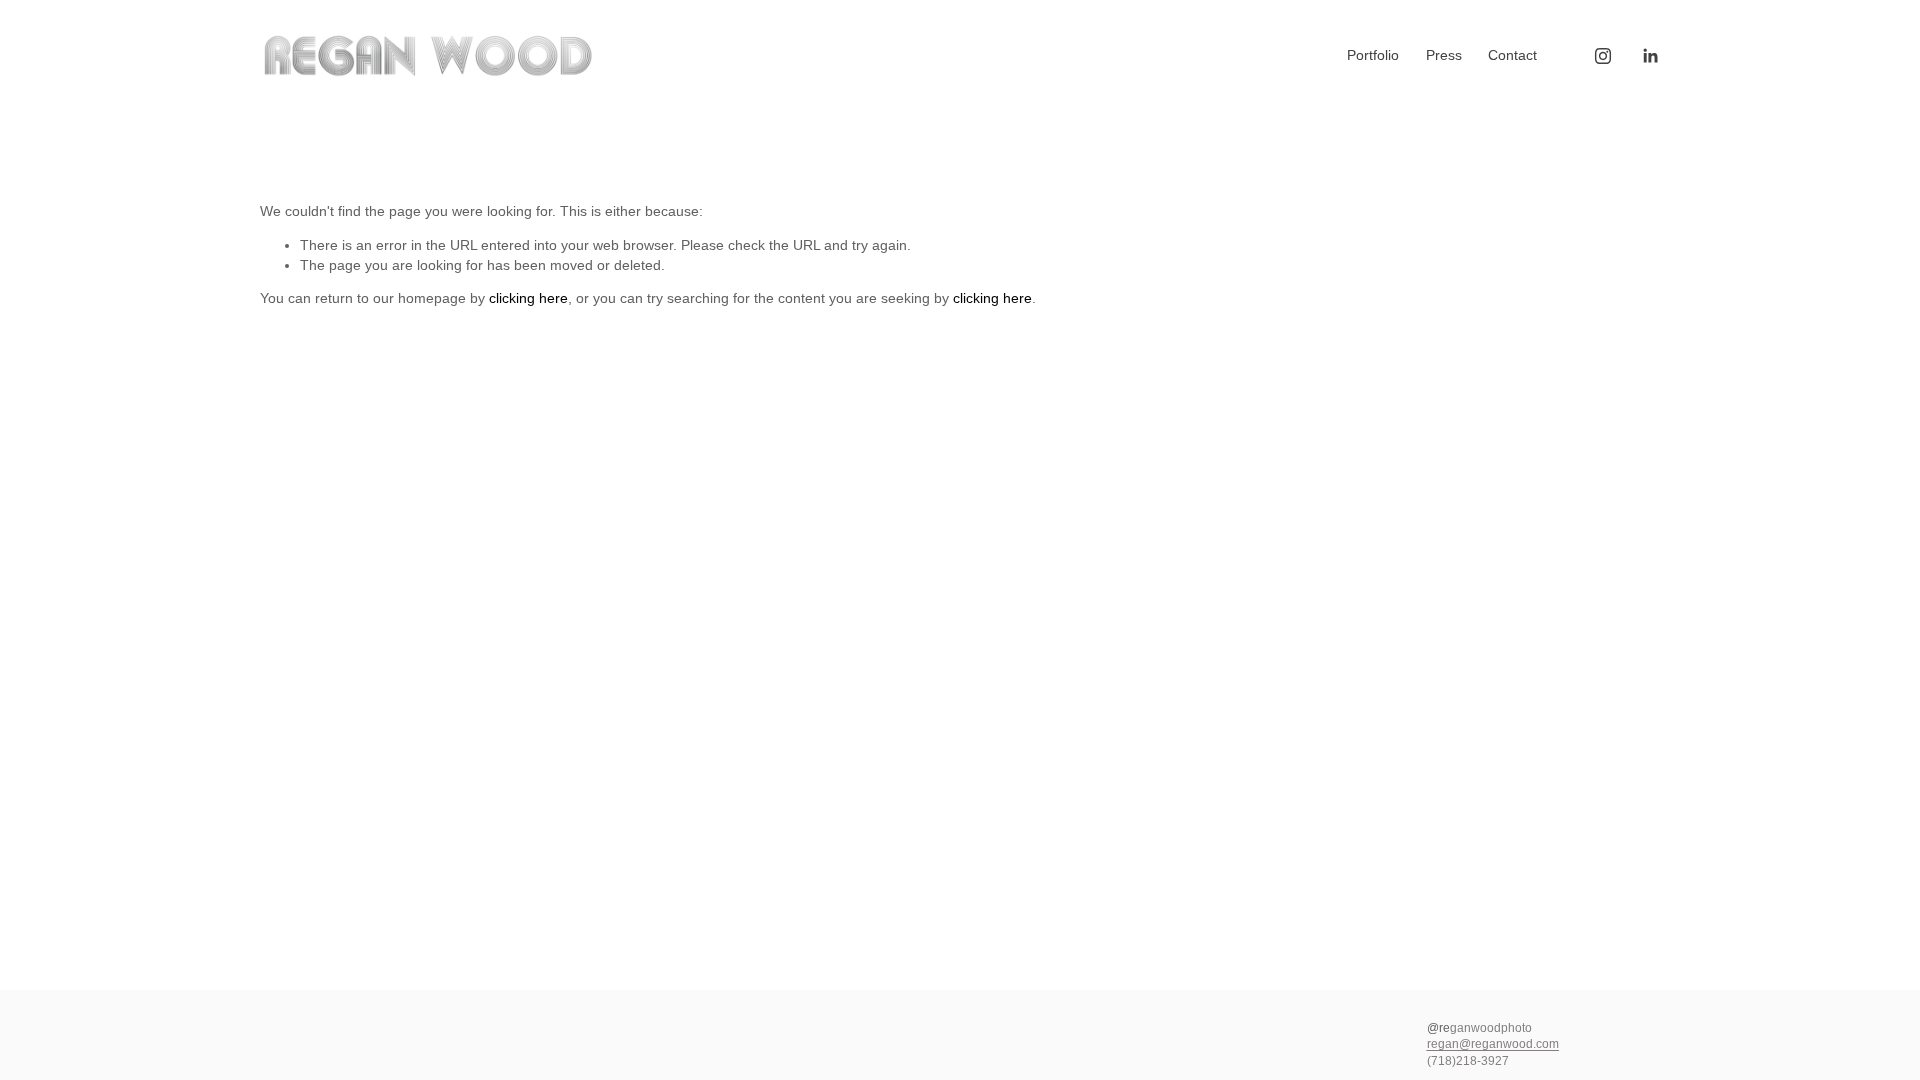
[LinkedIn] (1650, 56)
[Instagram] (1603, 56)
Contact (1512, 55)
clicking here (528, 298)
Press (1444, 55)
